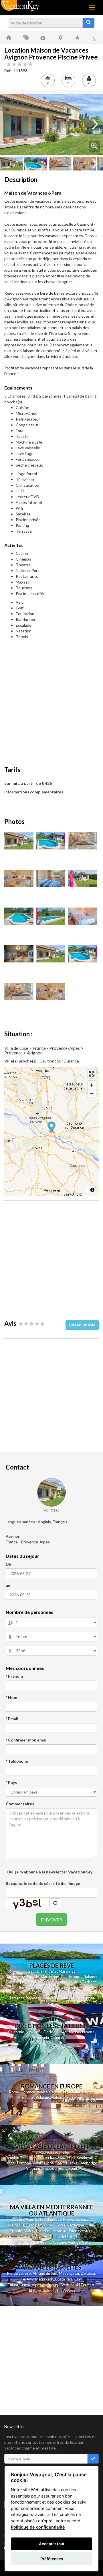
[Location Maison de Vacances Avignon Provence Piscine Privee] (51, 125)
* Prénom (14, 1676)
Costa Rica (64, 2279)
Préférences (52, 2559)
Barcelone (75, 2097)
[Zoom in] (92, 1085)
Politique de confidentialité (38, 2527)
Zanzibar (88, 2273)
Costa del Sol (61, 2237)
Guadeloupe (71, 1977)
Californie (16, 2032)
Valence (58, 2097)
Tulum (13, 2285)
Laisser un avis (82, 1325)
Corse (61, 2225)
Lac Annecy (66, 2291)
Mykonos (46, 2225)
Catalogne (42, 2242)
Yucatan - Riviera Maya (47, 1992)
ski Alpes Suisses (41, 2291)
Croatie (16, 2231)
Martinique (50, 1977)
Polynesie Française (42, 1998)
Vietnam (33, 2168)
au (8, 1585)
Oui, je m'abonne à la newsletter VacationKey (49, 1872)
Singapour (49, 2168)
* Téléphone (17, 1761)
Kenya (25, 2285)
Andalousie (22, 2242)
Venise (42, 2092)
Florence (28, 2092)
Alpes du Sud (43, 2285)
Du (8, 1564)
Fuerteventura (81, 2231)
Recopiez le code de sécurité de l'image (43, 1883)
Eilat (78, 2279)
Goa (58, 2163)
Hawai (62, 2032)
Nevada (43, 2038)
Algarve (42, 2237)
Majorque (16, 2225)
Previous (9, 124)
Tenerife (42, 2231)
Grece (31, 2225)
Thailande (44, 1971)
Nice (67, 2092)
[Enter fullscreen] (92, 1074)
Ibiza (85, 2219)
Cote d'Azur (23, 2219)
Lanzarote (59, 2231)
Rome (14, 2092)
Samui (63, 2158)
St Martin (62, 1971)
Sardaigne (76, 2225)
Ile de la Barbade (83, 1982)
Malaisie (39, 2163)
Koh (53, 2158)
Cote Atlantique (48, 2219)
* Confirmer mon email (27, 1740)
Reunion (12, 2158)
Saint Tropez (83, 2092)
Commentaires (20, 1804)
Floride (33, 1977)
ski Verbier (65, 2285)
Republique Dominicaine (47, 1982)
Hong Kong (68, 2168)
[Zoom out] (92, 1093)
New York (34, 2032)
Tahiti (65, 1998)
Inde (50, 2163)
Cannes (55, 2092)
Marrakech (44, 2279)
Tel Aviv (27, 2279)
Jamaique (17, 1982)
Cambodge (88, 2163)
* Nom (11, 1697)
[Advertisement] (51, 703)
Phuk (42, 2158)
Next (94, 124)
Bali (31, 1971)
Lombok (24, 2163)
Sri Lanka (76, 1992)
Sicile (90, 2225)
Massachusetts (82, 2032)
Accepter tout (52, 2544)
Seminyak (86, 2158)
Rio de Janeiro (19, 2273)
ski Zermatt (85, 2285)
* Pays (11, 1782)
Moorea (78, 1998)
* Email (12, 1719)
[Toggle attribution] (92, 1190)
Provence (26, 2097)
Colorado (58, 2038)
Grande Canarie (20, 2237)
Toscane (59, 2242)
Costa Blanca (84, 2237)
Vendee (74, 2242)
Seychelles (70, 1987)
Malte (29, 2231)
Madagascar (69, 2273)
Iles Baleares (29, 1987)
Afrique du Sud (45, 2273)
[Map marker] (52, 1127)
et (47, 2158)
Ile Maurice (51, 1987)
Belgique (43, 2097)
